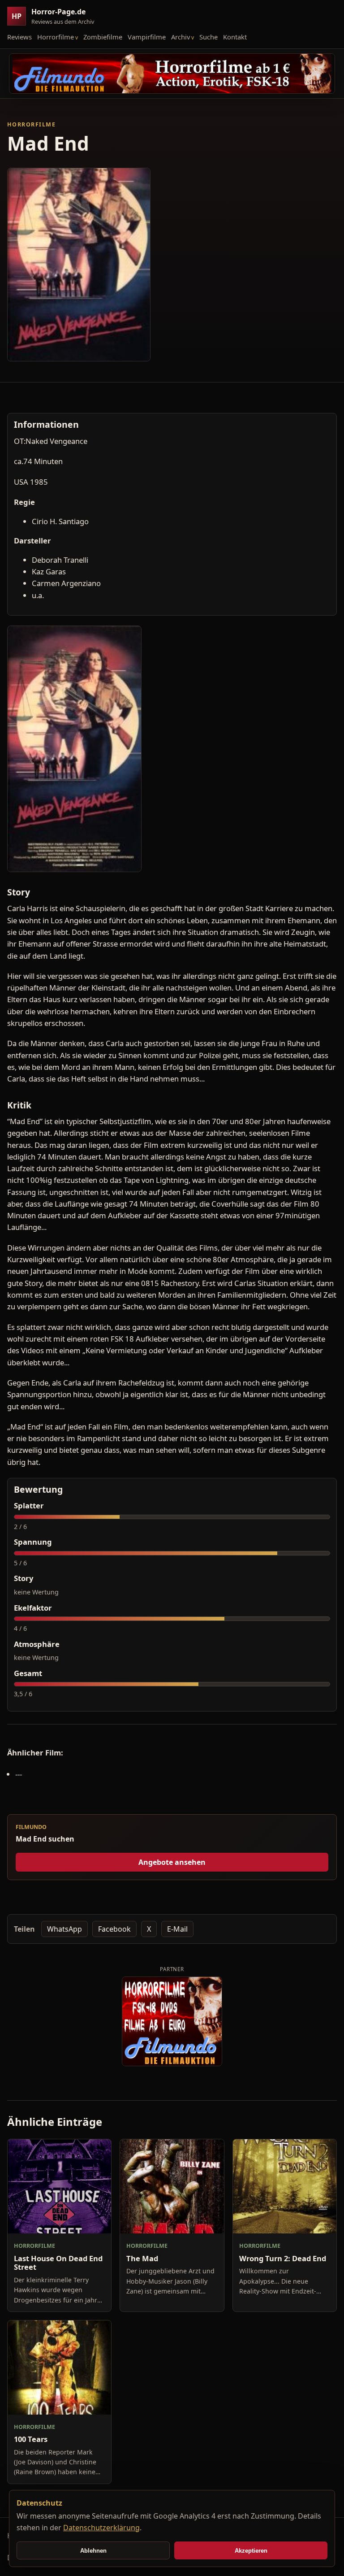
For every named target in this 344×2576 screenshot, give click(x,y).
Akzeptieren (251, 2551)
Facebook (114, 1929)
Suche (209, 37)
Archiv (181, 37)
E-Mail (177, 1929)
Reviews (19, 37)
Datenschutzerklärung (101, 2528)
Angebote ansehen (172, 1862)
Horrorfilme (56, 37)
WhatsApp (64, 1929)
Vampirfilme (147, 37)
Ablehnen (93, 2551)
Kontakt (235, 37)
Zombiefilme (103, 37)
